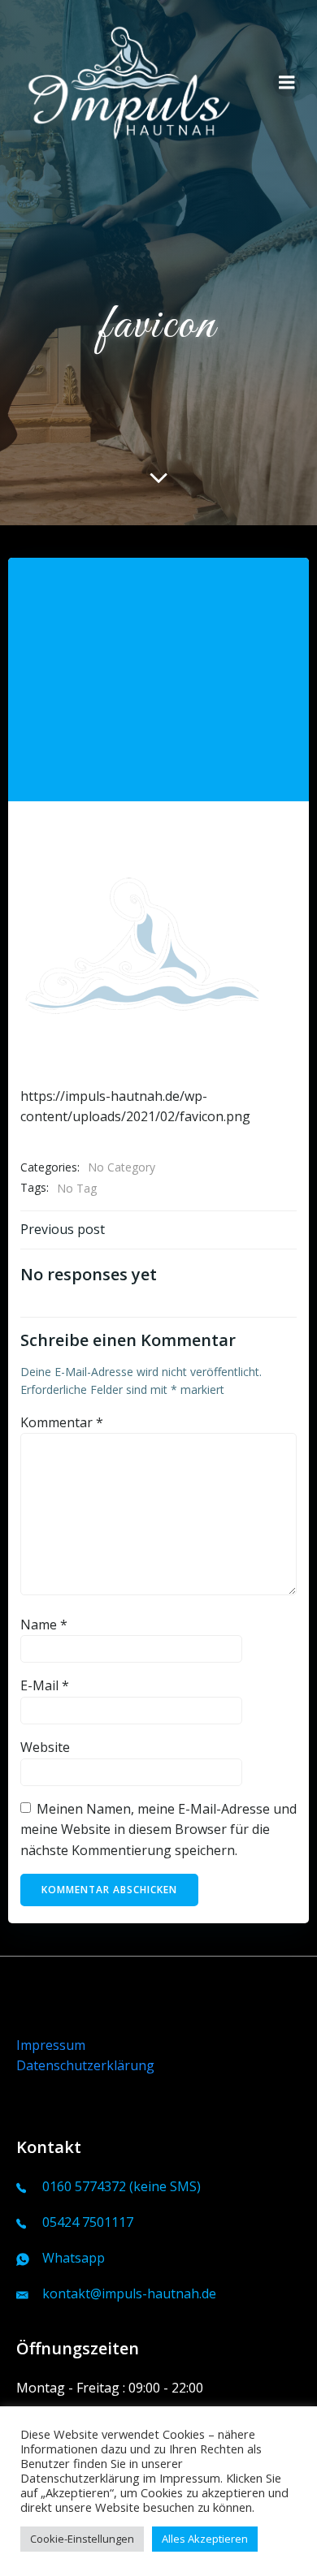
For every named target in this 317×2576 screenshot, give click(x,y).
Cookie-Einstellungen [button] (82, 2539)
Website (45, 1747)
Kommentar (62, 1422)
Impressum (51, 2045)
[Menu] (287, 83)
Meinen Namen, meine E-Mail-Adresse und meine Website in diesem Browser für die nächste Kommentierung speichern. (158, 1830)
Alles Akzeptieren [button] (205, 2539)
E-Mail (45, 1685)
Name (44, 1625)
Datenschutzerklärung (85, 2065)
